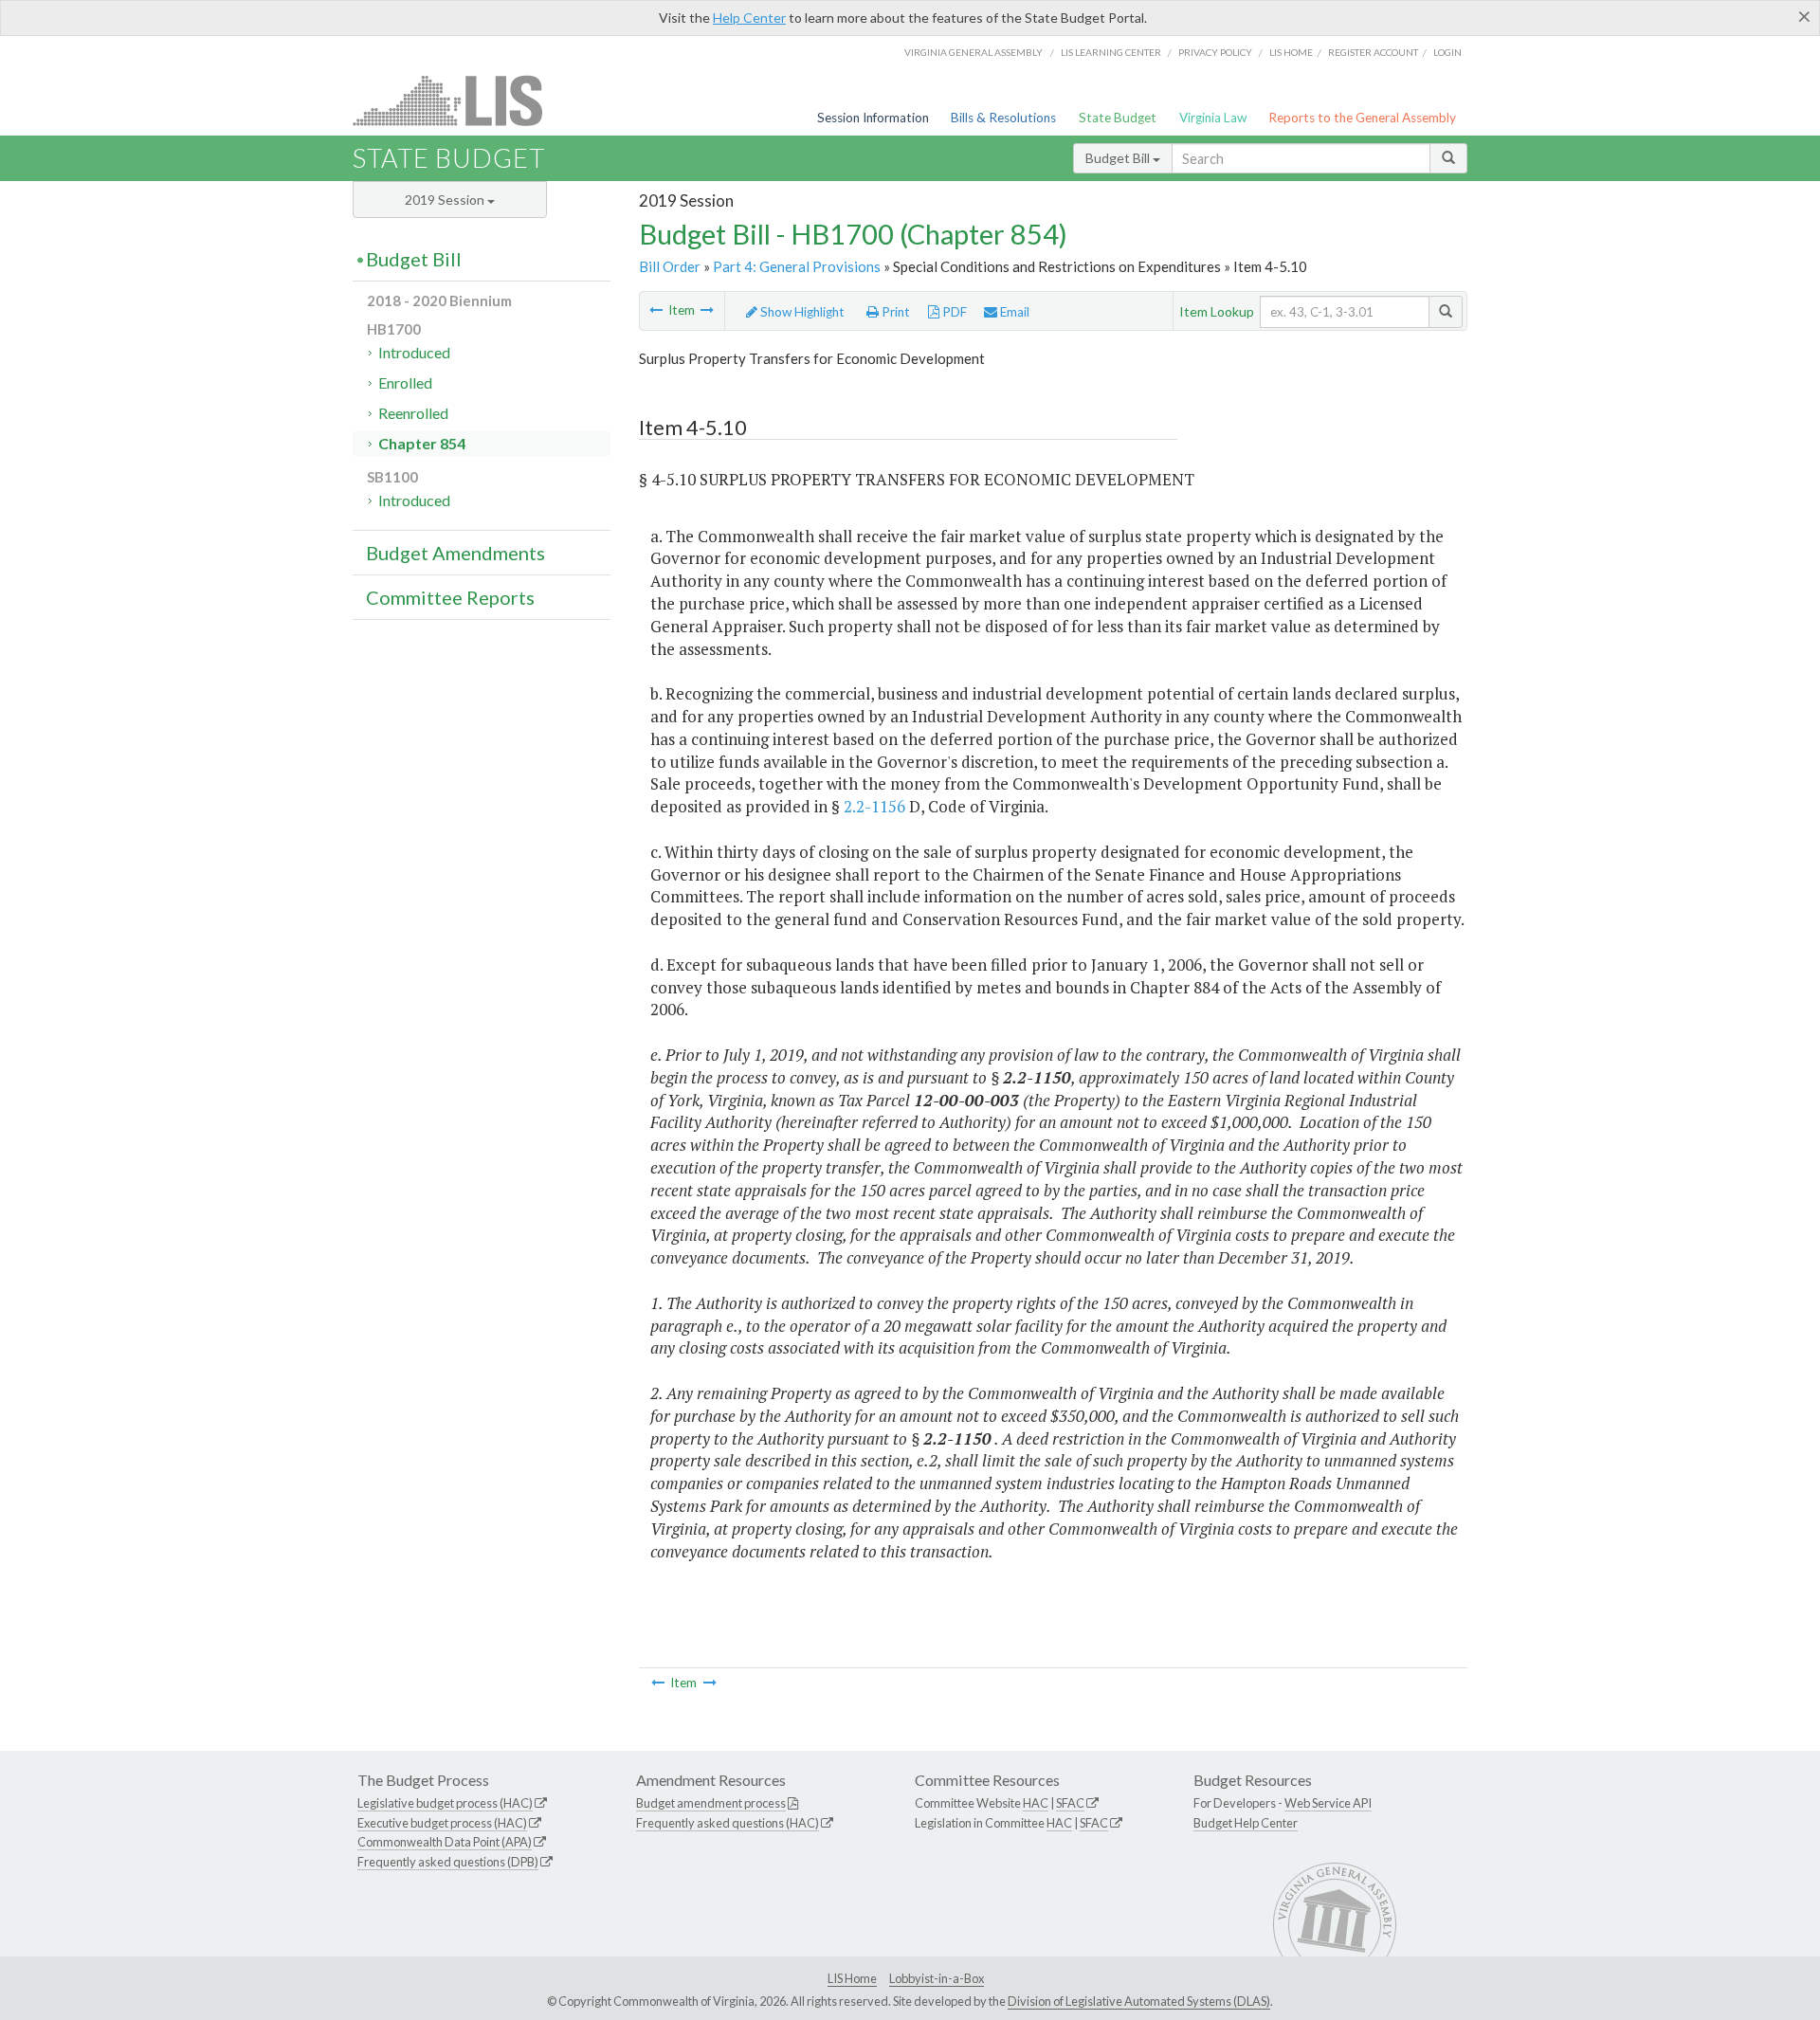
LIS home (1291, 52)
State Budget (1118, 118)
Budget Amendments (455, 553)
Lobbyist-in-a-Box (937, 1978)
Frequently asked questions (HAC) (728, 1823)
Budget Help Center (1246, 1823)
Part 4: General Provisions (797, 266)
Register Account (1373, 52)
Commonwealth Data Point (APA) (445, 1842)
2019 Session (446, 200)
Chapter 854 (422, 443)
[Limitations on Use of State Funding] (707, 310)
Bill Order (670, 266)
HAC (1036, 1803)
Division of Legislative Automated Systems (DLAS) (1139, 2001)
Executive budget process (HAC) (442, 1823)
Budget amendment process (711, 1803)
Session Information (873, 118)
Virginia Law (1213, 118)
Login (1447, 52)
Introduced (414, 352)
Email (1013, 312)
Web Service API (1328, 1803)
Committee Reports (450, 597)
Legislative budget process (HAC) (445, 1803)
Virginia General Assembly (974, 52)
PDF (953, 312)
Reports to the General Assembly (1362, 118)
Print (894, 312)
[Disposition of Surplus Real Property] (656, 310)
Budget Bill (1119, 158)
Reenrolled (413, 413)
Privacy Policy (1215, 52)
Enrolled (405, 382)
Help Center (749, 18)
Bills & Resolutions (1003, 118)
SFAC (1070, 1803)
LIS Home (852, 1978)
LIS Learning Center (1111, 52)
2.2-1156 (874, 806)
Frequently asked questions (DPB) (448, 1862)
